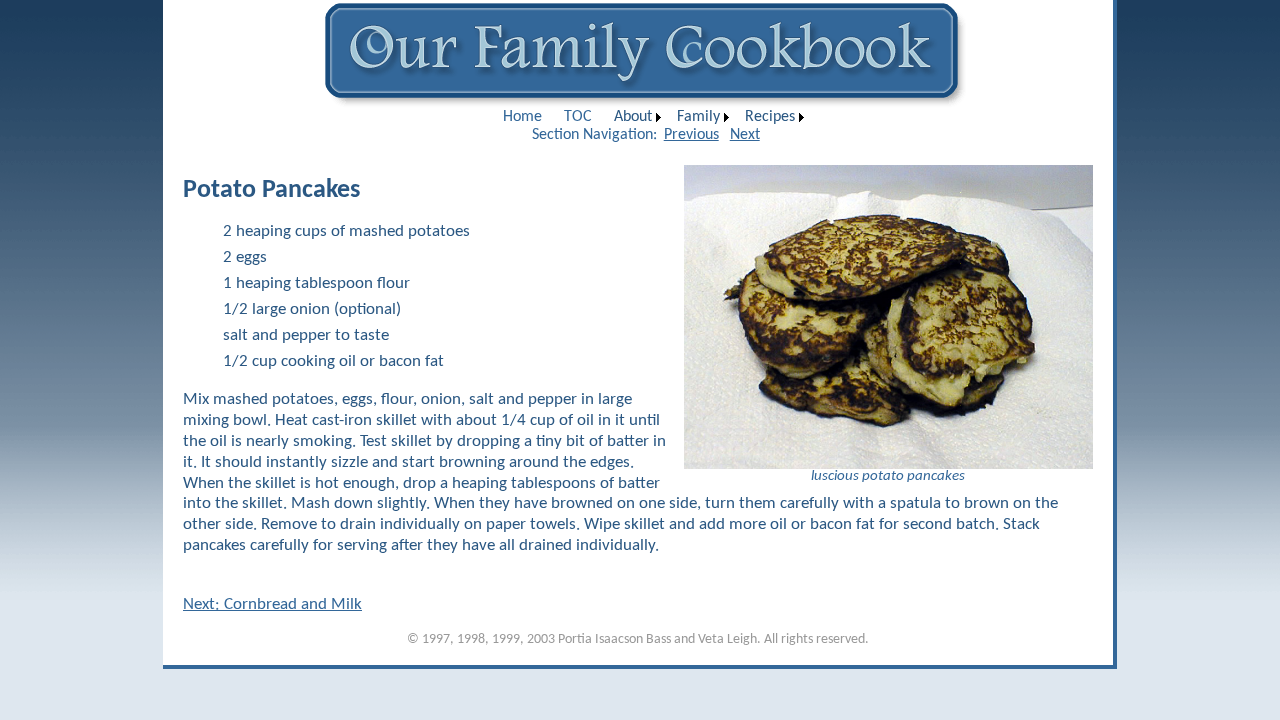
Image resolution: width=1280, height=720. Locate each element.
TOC (578, 117)
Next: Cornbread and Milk (272, 604)
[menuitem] (522, 117)
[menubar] (650, 117)
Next (745, 135)
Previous (691, 135)
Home (522, 117)
